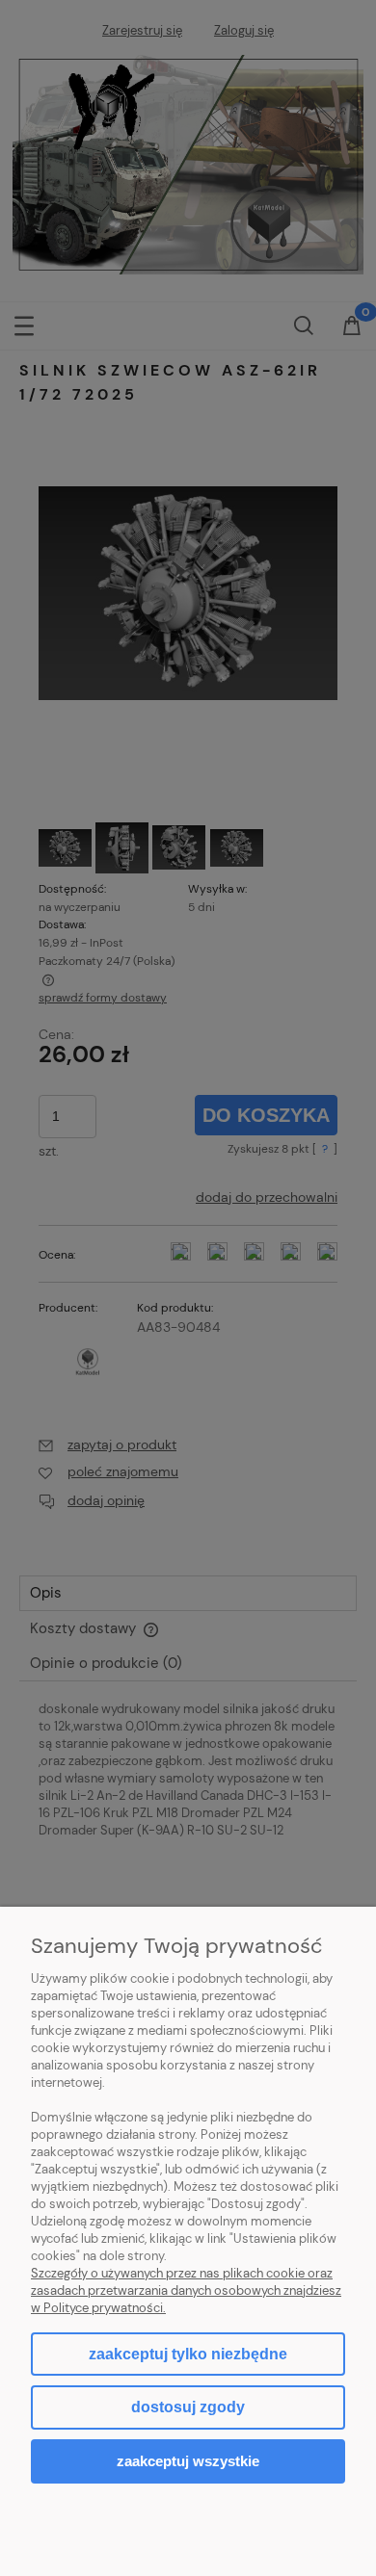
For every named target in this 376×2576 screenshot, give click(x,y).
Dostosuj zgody (188, 2407)
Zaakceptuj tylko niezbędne (188, 2354)
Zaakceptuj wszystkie (188, 2461)
